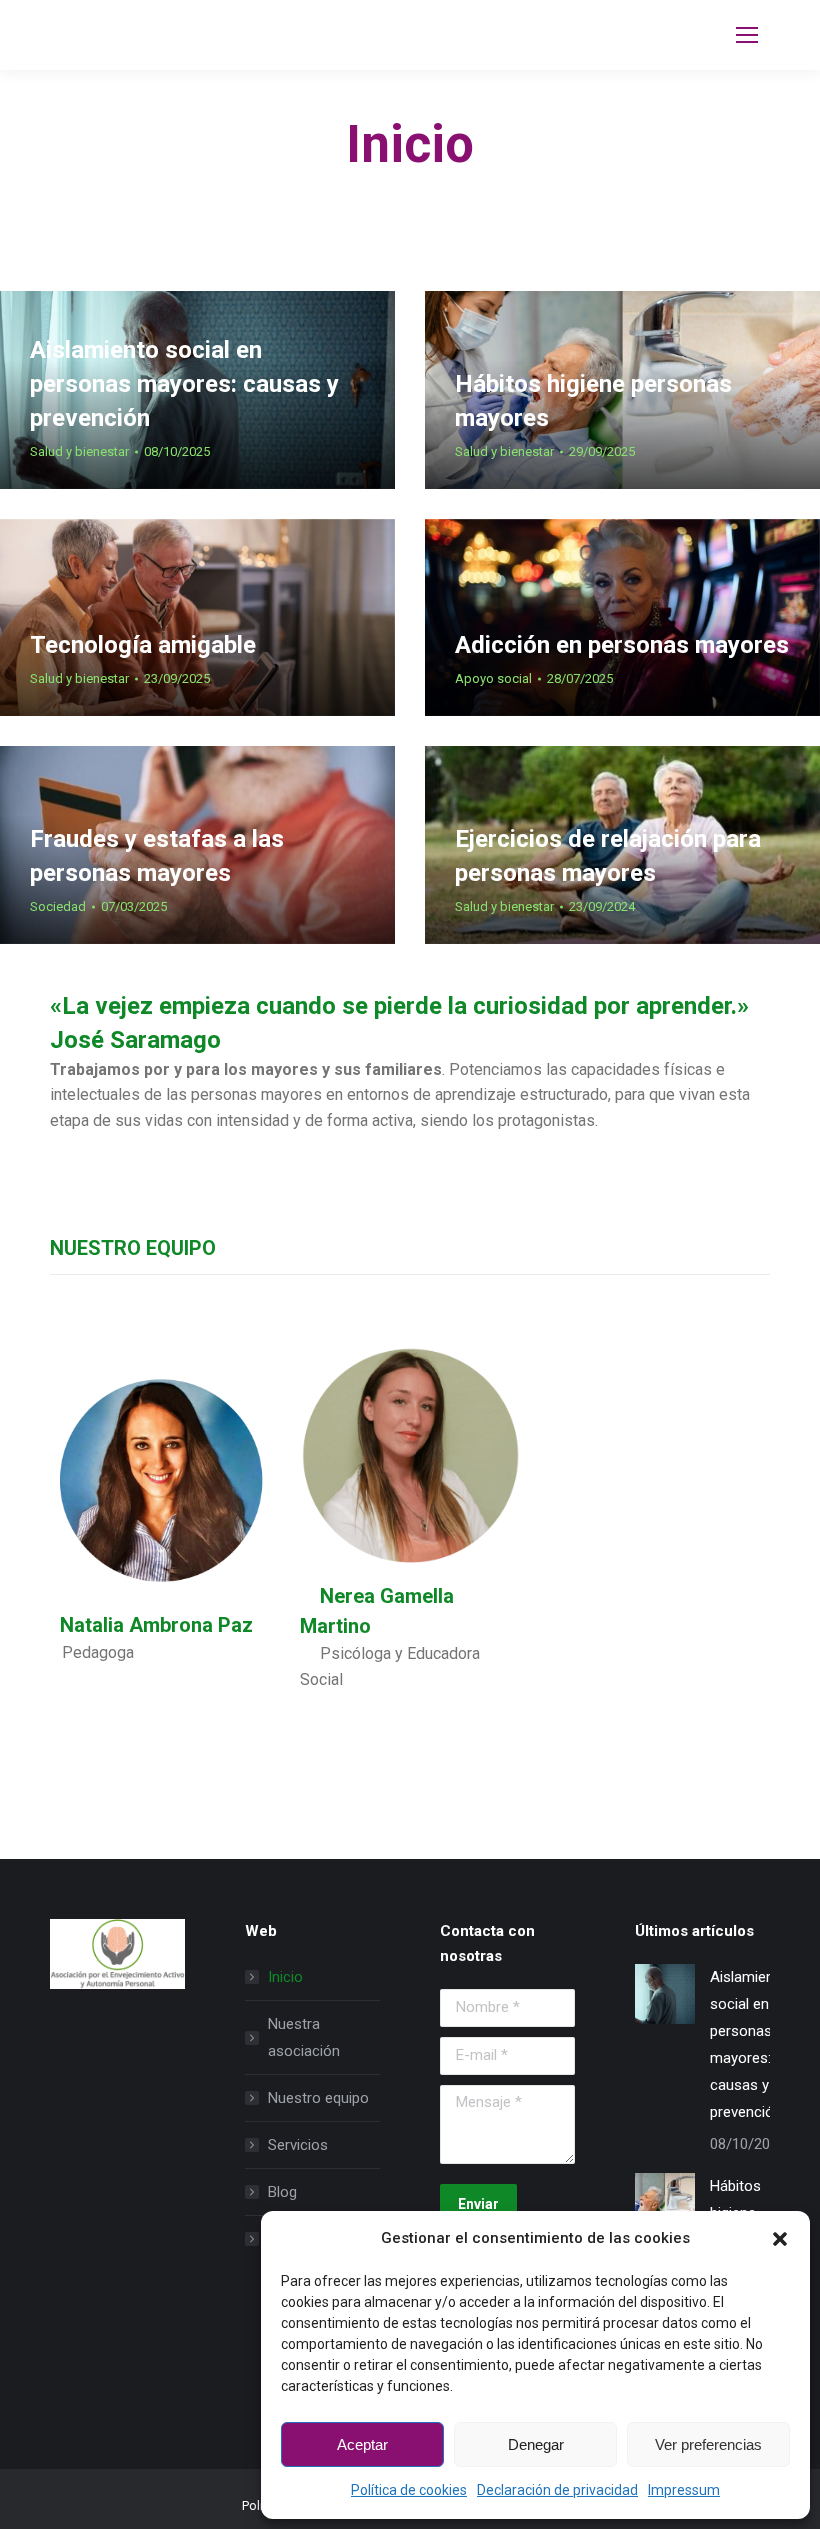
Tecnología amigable (143, 645)
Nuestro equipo (318, 2098)
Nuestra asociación (304, 2037)
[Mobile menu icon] (747, 35)
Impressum (684, 2490)
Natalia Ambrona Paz (151, 1625)
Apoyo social (493, 678)
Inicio (285, 1977)
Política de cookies (409, 2490)
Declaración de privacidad (557, 2490)
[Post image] (665, 1994)
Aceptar (362, 2444)
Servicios (298, 2145)
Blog (282, 2192)
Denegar (536, 2444)
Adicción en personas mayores (622, 645)
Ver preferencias (708, 2444)
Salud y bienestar (79, 451)
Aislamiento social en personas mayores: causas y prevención (184, 384)
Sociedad (58, 906)
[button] (780, 2239)
